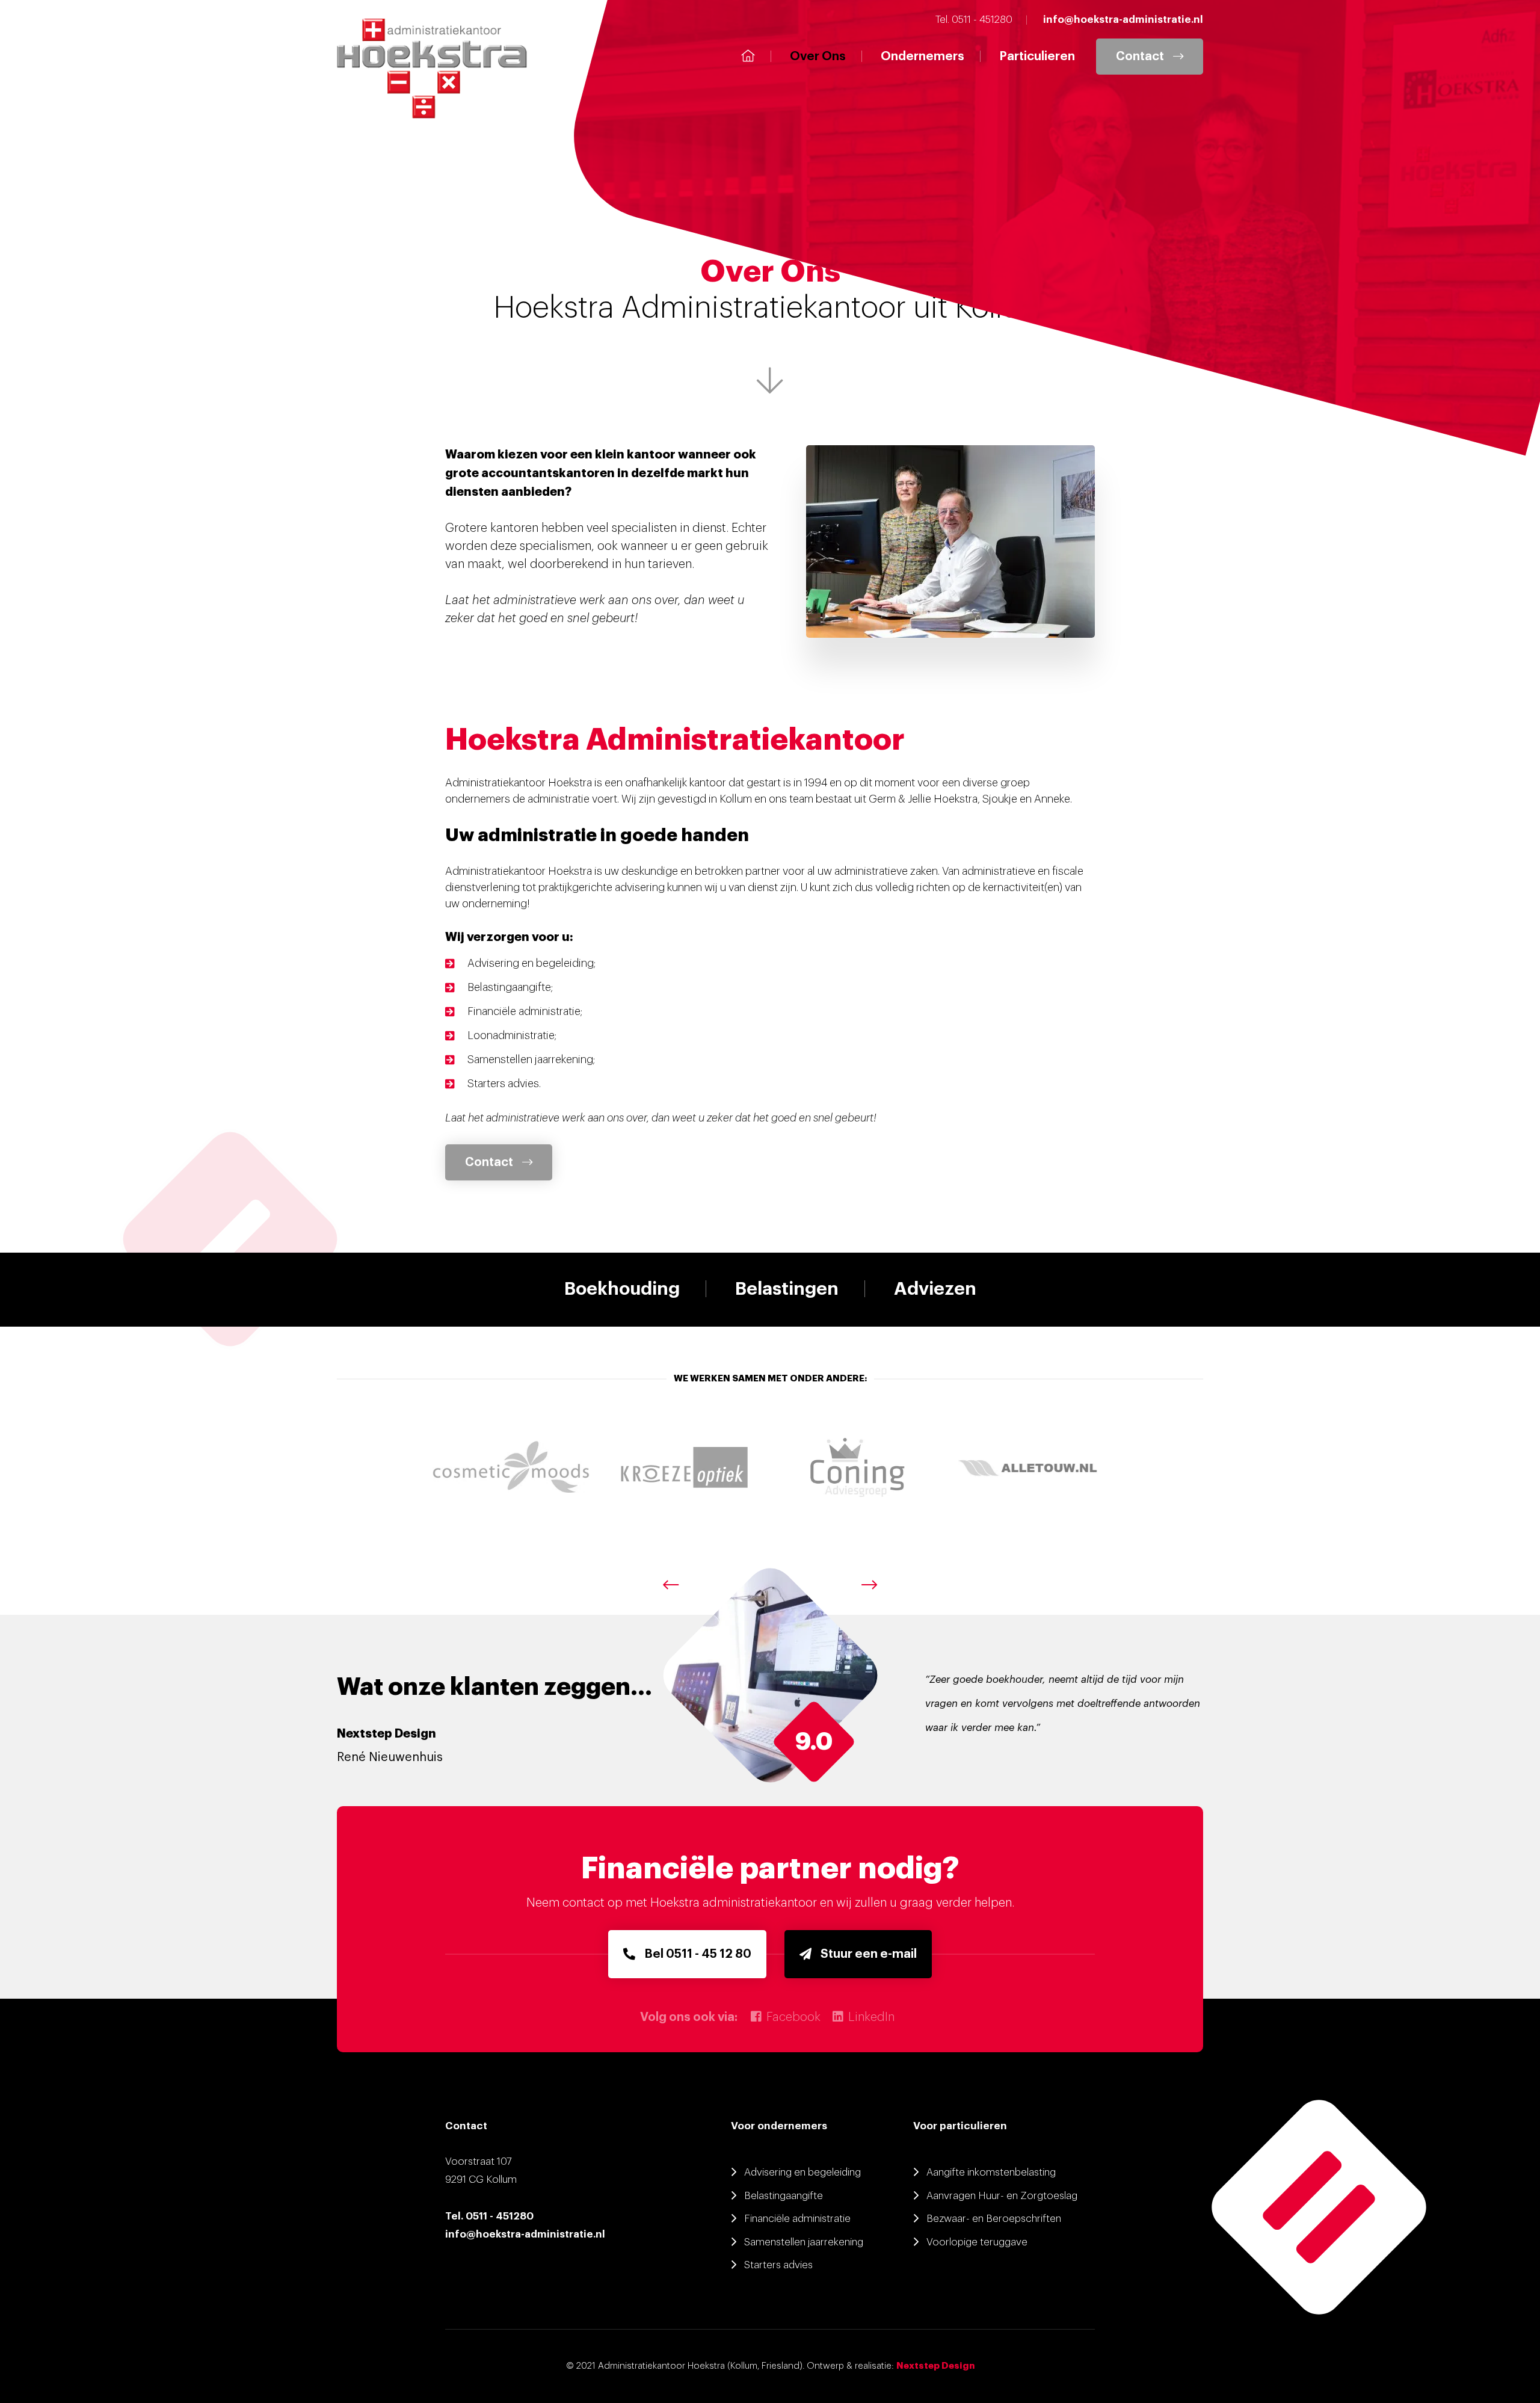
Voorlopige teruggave (977, 2242)
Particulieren (1037, 57)
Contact (1140, 57)
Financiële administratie (797, 2219)
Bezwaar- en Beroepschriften (994, 2219)
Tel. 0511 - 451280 (489, 2216)
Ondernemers (922, 57)
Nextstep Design (935, 2366)
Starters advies (778, 2265)
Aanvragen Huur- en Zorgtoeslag (1002, 2196)
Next (869, 1585)
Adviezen (935, 1289)
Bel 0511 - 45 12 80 (698, 1954)
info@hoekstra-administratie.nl (525, 2234)
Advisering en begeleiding (802, 2172)
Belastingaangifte (784, 2196)
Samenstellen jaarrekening (804, 2242)
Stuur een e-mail (869, 1954)
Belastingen (787, 1289)
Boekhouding (622, 1289)
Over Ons (818, 57)
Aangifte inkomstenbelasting (991, 2172)
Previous (671, 1585)
